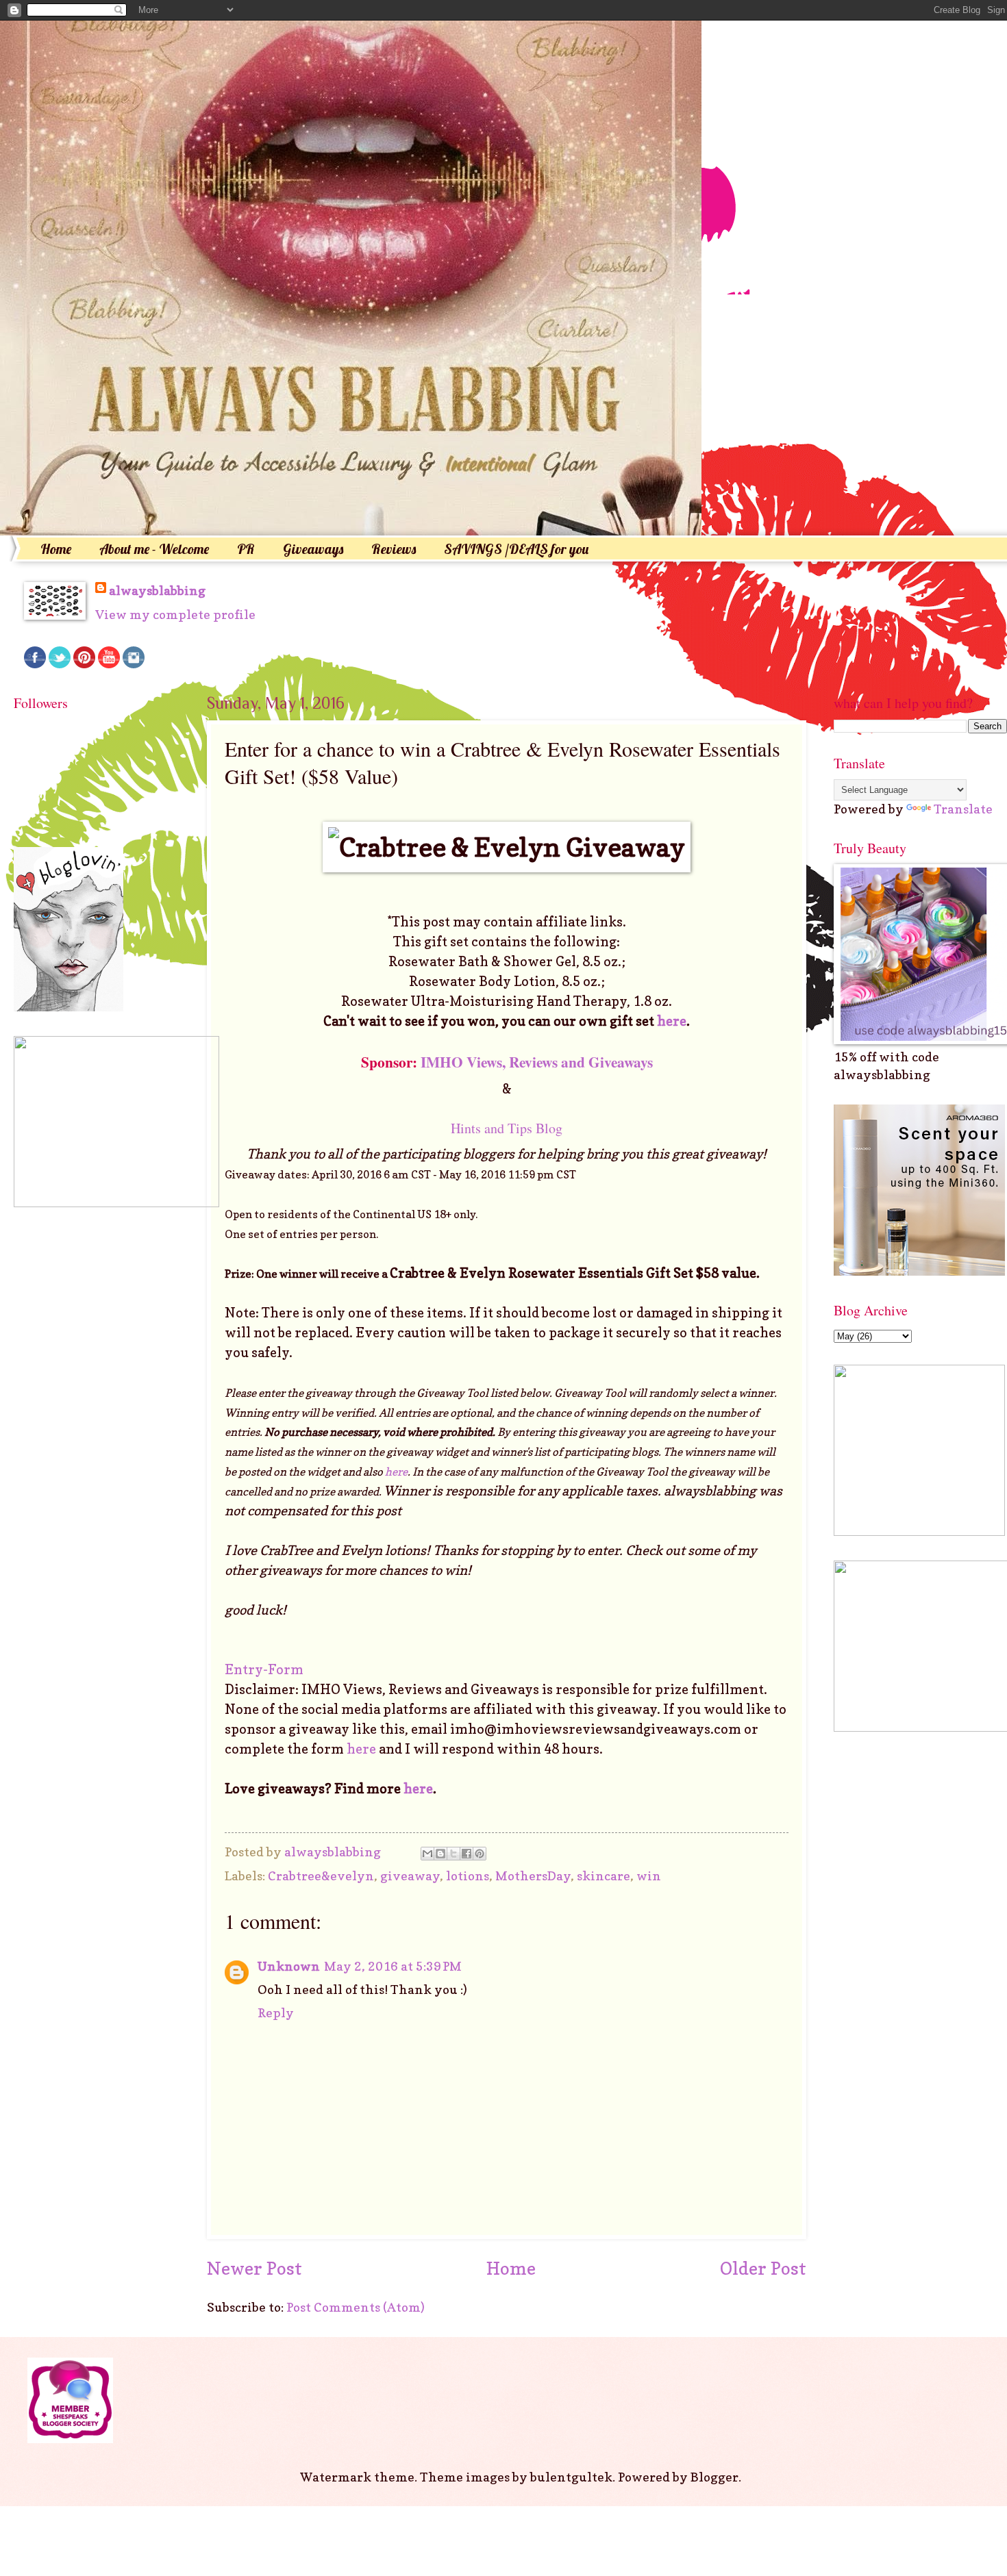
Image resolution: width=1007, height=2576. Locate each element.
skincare (604, 1876)
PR (246, 549)
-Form (283, 1669)
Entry (244, 1669)
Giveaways (313, 549)
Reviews (394, 549)
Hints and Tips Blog (507, 1128)
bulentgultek (571, 2477)
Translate (963, 809)
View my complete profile (175, 614)
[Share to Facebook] (467, 1854)
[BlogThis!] (440, 1854)
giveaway (410, 1876)
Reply (276, 2012)
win (649, 1876)
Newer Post (254, 2268)
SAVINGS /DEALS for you (516, 549)
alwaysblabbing (157, 590)
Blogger (714, 2477)
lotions (468, 1876)
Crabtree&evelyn (321, 1876)
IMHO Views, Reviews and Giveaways (537, 1062)
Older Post (763, 2268)
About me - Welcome (154, 549)
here (672, 1021)
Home (56, 549)
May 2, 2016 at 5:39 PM (393, 1966)
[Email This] (427, 1854)
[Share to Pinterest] (480, 1854)
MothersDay (533, 1876)
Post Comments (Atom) (356, 2307)
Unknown (289, 1966)
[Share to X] (453, 1854)
